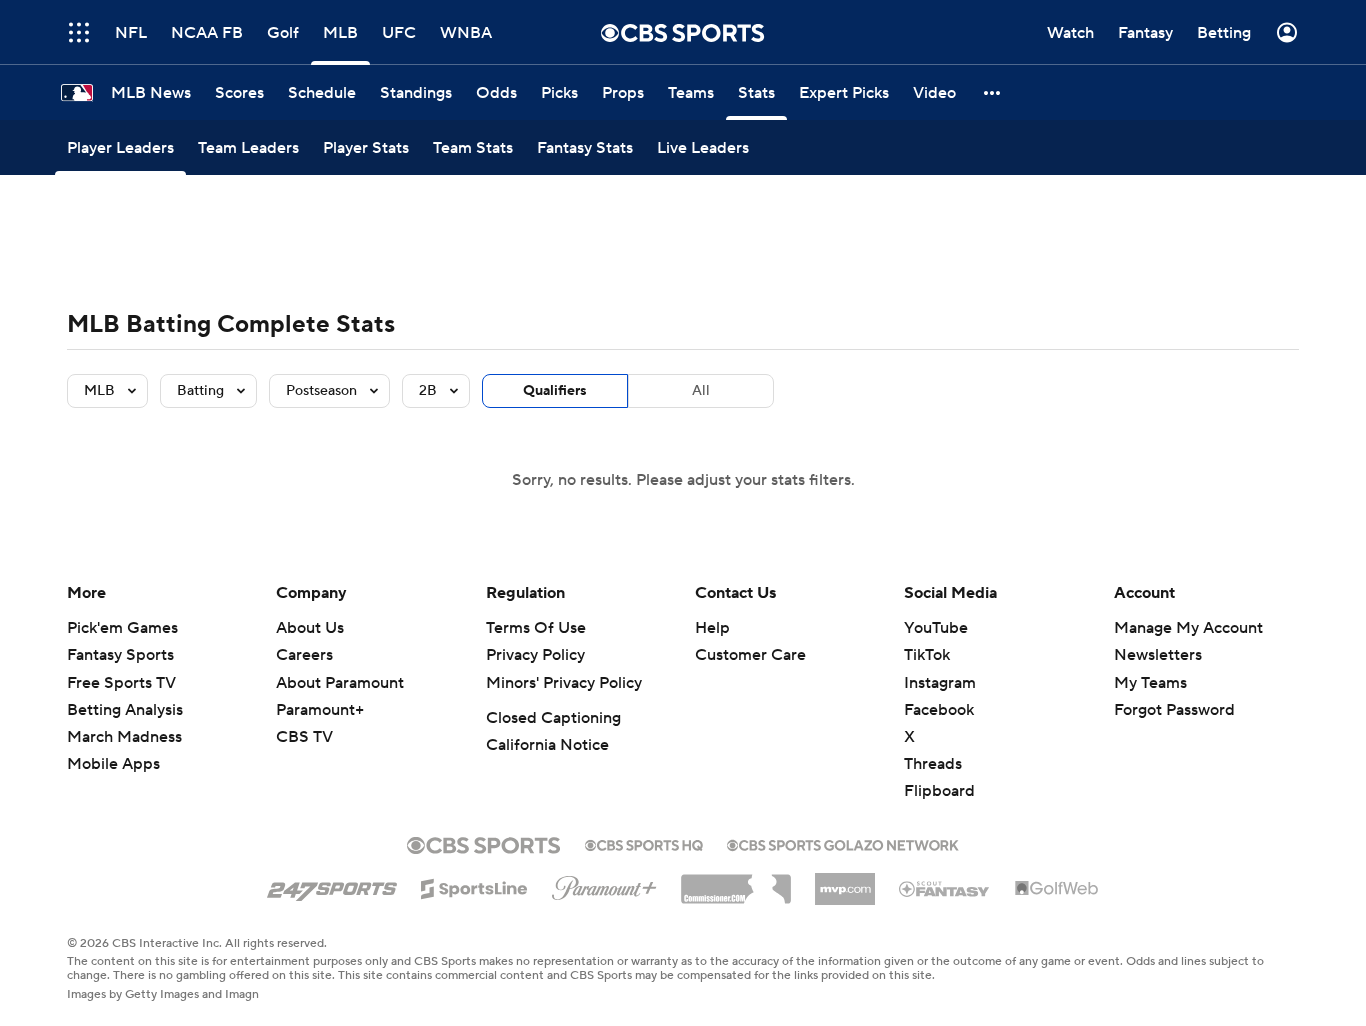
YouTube (936, 628)
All (701, 391)
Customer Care (750, 655)
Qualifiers (555, 391)
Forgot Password (1174, 710)
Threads (933, 764)
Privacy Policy (535, 655)
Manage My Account (1188, 628)
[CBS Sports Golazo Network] (843, 843)
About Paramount (340, 683)
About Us (310, 628)
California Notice (547, 745)
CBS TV (304, 737)
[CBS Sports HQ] (644, 843)
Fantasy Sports (120, 655)
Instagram (940, 683)
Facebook (939, 710)
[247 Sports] (332, 885)
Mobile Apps (113, 764)
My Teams (1150, 683)
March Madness (124, 737)
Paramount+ (320, 710)
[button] (993, 92)
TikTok (927, 655)
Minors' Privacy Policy (564, 683)
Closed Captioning (553, 718)
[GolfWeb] (1057, 889)
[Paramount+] (604, 884)
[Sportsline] (474, 886)
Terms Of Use (536, 628)
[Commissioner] (736, 882)
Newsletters (1158, 655)
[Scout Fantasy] (945, 888)
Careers (304, 655)
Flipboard (939, 791)
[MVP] (845, 881)
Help (712, 628)
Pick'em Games (122, 628)
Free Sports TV (121, 683)
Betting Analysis (125, 710)
